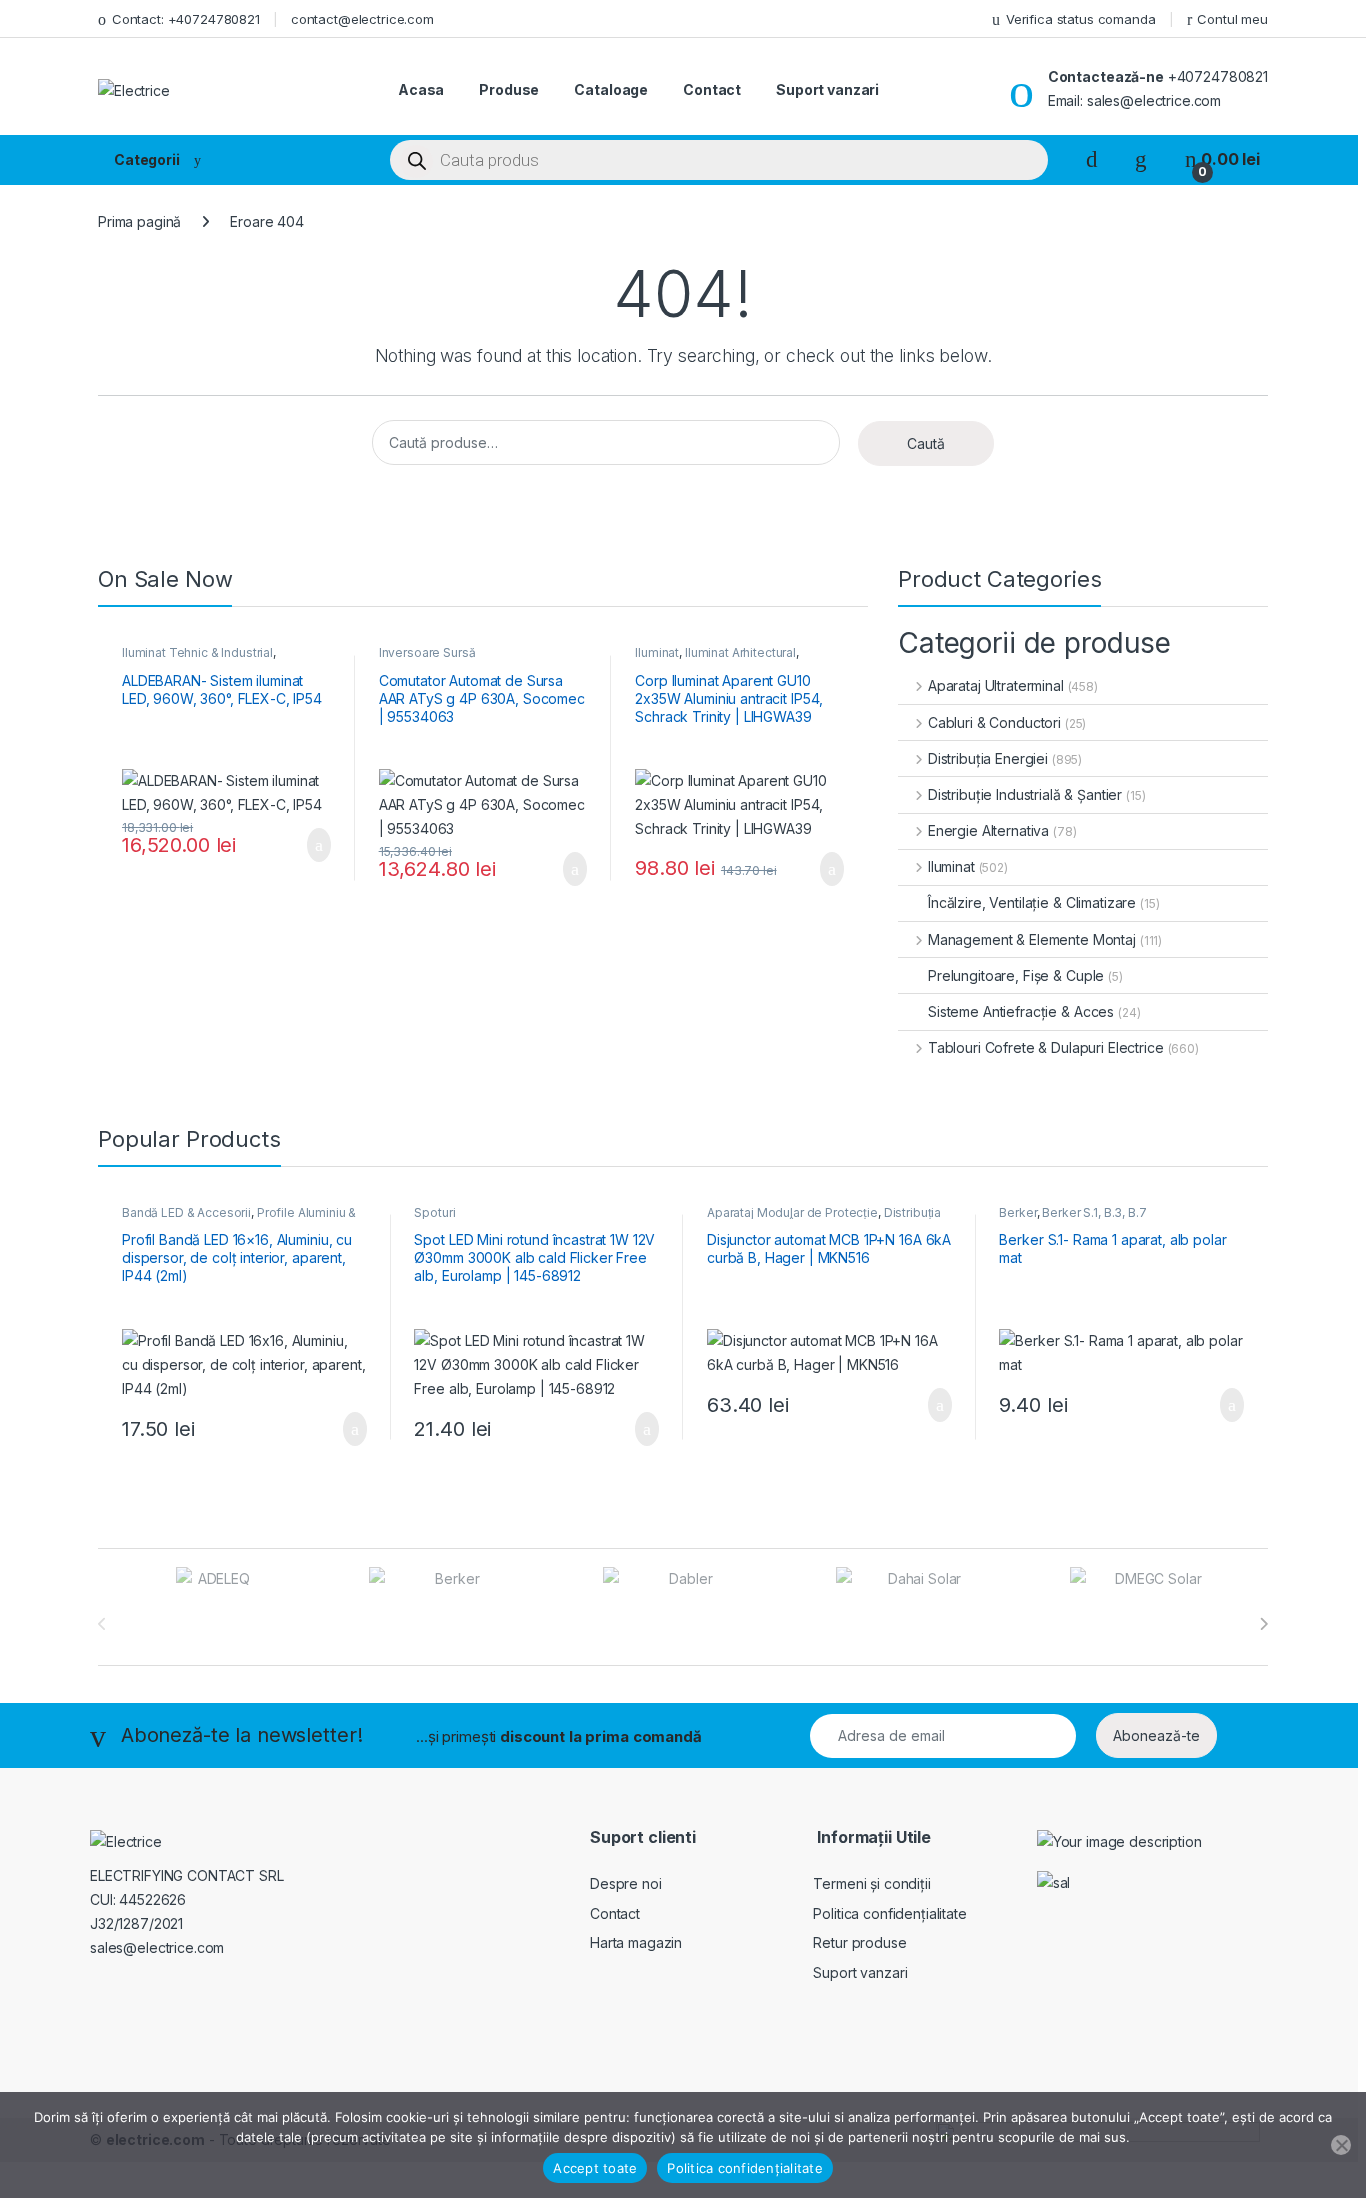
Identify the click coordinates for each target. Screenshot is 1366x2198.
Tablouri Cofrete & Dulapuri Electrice (1046, 1047)
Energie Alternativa (988, 830)
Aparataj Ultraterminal (996, 685)
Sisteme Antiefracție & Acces (1021, 1011)
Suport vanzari (827, 89)
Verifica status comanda (1081, 19)
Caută (926, 443)
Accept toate (595, 2168)
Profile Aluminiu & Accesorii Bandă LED (239, 1219)
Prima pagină (139, 221)
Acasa (421, 89)
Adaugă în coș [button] (306, 845)
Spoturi (434, 1212)
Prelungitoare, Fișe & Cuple (1016, 975)
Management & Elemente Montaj (1032, 939)
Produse (509, 89)
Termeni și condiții (871, 1883)
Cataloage (611, 89)
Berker (1017, 1212)
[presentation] (1263, 1624)
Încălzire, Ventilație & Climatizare (1032, 902)
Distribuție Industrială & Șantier (1025, 794)
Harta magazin (636, 1942)
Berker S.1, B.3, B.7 (1094, 1212)
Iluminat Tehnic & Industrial (197, 652)
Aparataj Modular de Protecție (792, 1212)
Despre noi (626, 1883)
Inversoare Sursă (427, 652)
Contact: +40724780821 (186, 19)
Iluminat (657, 652)
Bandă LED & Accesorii (186, 1212)
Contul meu (1232, 19)
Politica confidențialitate (889, 1913)
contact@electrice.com (362, 19)
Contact (712, 89)
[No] (1341, 2145)
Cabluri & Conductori (994, 722)
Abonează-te (1156, 1735)
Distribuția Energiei (988, 758)
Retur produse (859, 1942)
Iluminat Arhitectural (740, 652)
